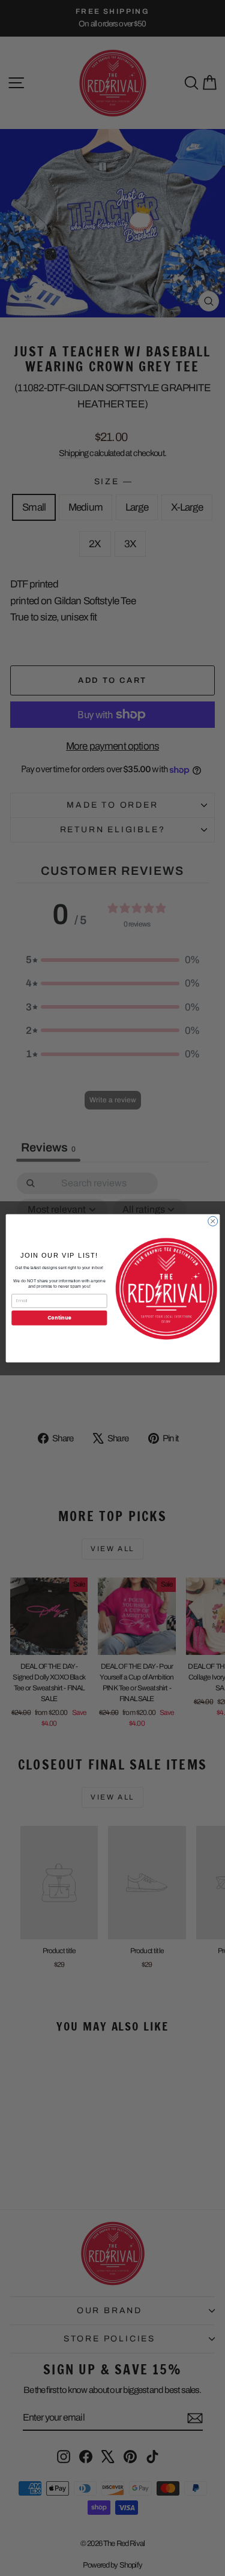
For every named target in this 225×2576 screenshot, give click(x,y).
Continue (59, 1317)
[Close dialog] (212, 1221)
